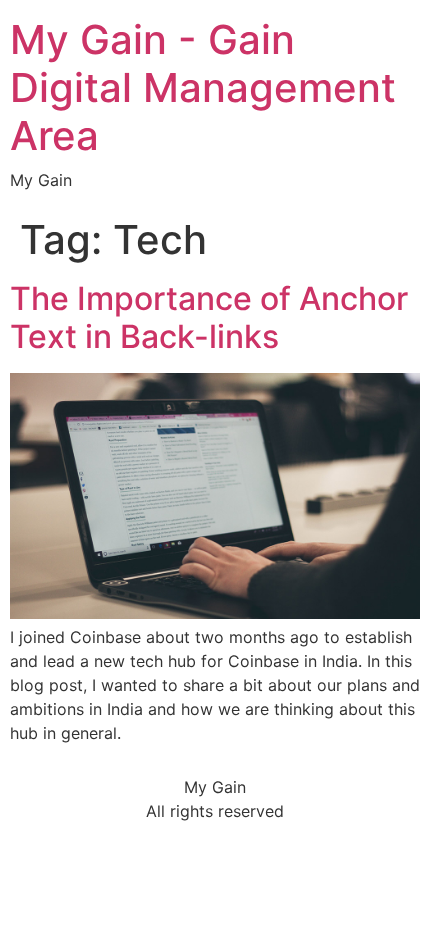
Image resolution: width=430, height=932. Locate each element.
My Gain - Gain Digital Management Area (203, 87)
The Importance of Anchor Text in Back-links (209, 317)
